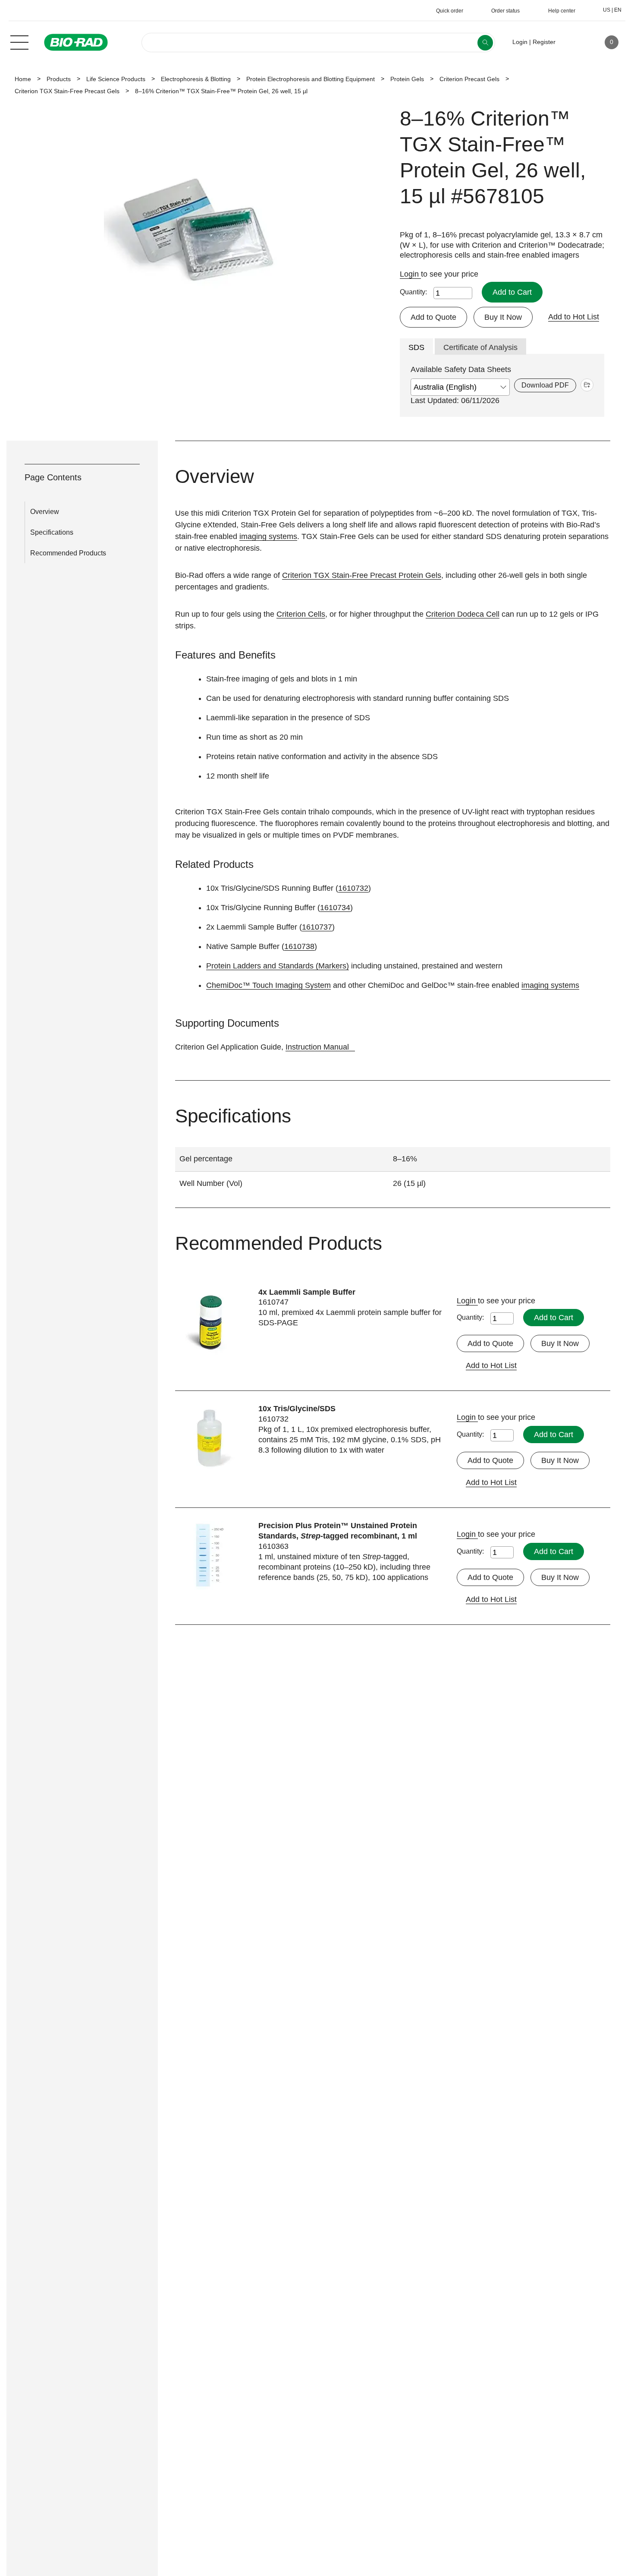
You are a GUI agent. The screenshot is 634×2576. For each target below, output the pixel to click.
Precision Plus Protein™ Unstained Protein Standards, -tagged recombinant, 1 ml (338, 1531)
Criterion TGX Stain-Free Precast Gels (67, 91)
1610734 (335, 908)
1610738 (299, 946)
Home (23, 79)
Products (59, 79)
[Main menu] (19, 41)
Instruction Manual (317, 1047)
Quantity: (413, 292)
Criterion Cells (301, 614)
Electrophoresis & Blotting (196, 79)
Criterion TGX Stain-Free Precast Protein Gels (362, 575)
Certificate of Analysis (480, 347)
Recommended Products (68, 553)
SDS (416, 347)
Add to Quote (433, 317)
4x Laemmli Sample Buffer (307, 1292)
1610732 (353, 888)
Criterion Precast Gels (469, 79)
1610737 (317, 927)
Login (410, 274)
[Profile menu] (574, 42)
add (587, 385)
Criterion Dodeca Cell (463, 614)
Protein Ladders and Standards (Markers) (278, 966)
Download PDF (545, 385)
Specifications (52, 532)
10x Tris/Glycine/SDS (297, 1409)
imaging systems (268, 536)
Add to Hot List (574, 317)
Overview (45, 512)
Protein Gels (407, 79)
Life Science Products (116, 79)
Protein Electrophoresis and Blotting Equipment (311, 79)
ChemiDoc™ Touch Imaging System (268, 985)
